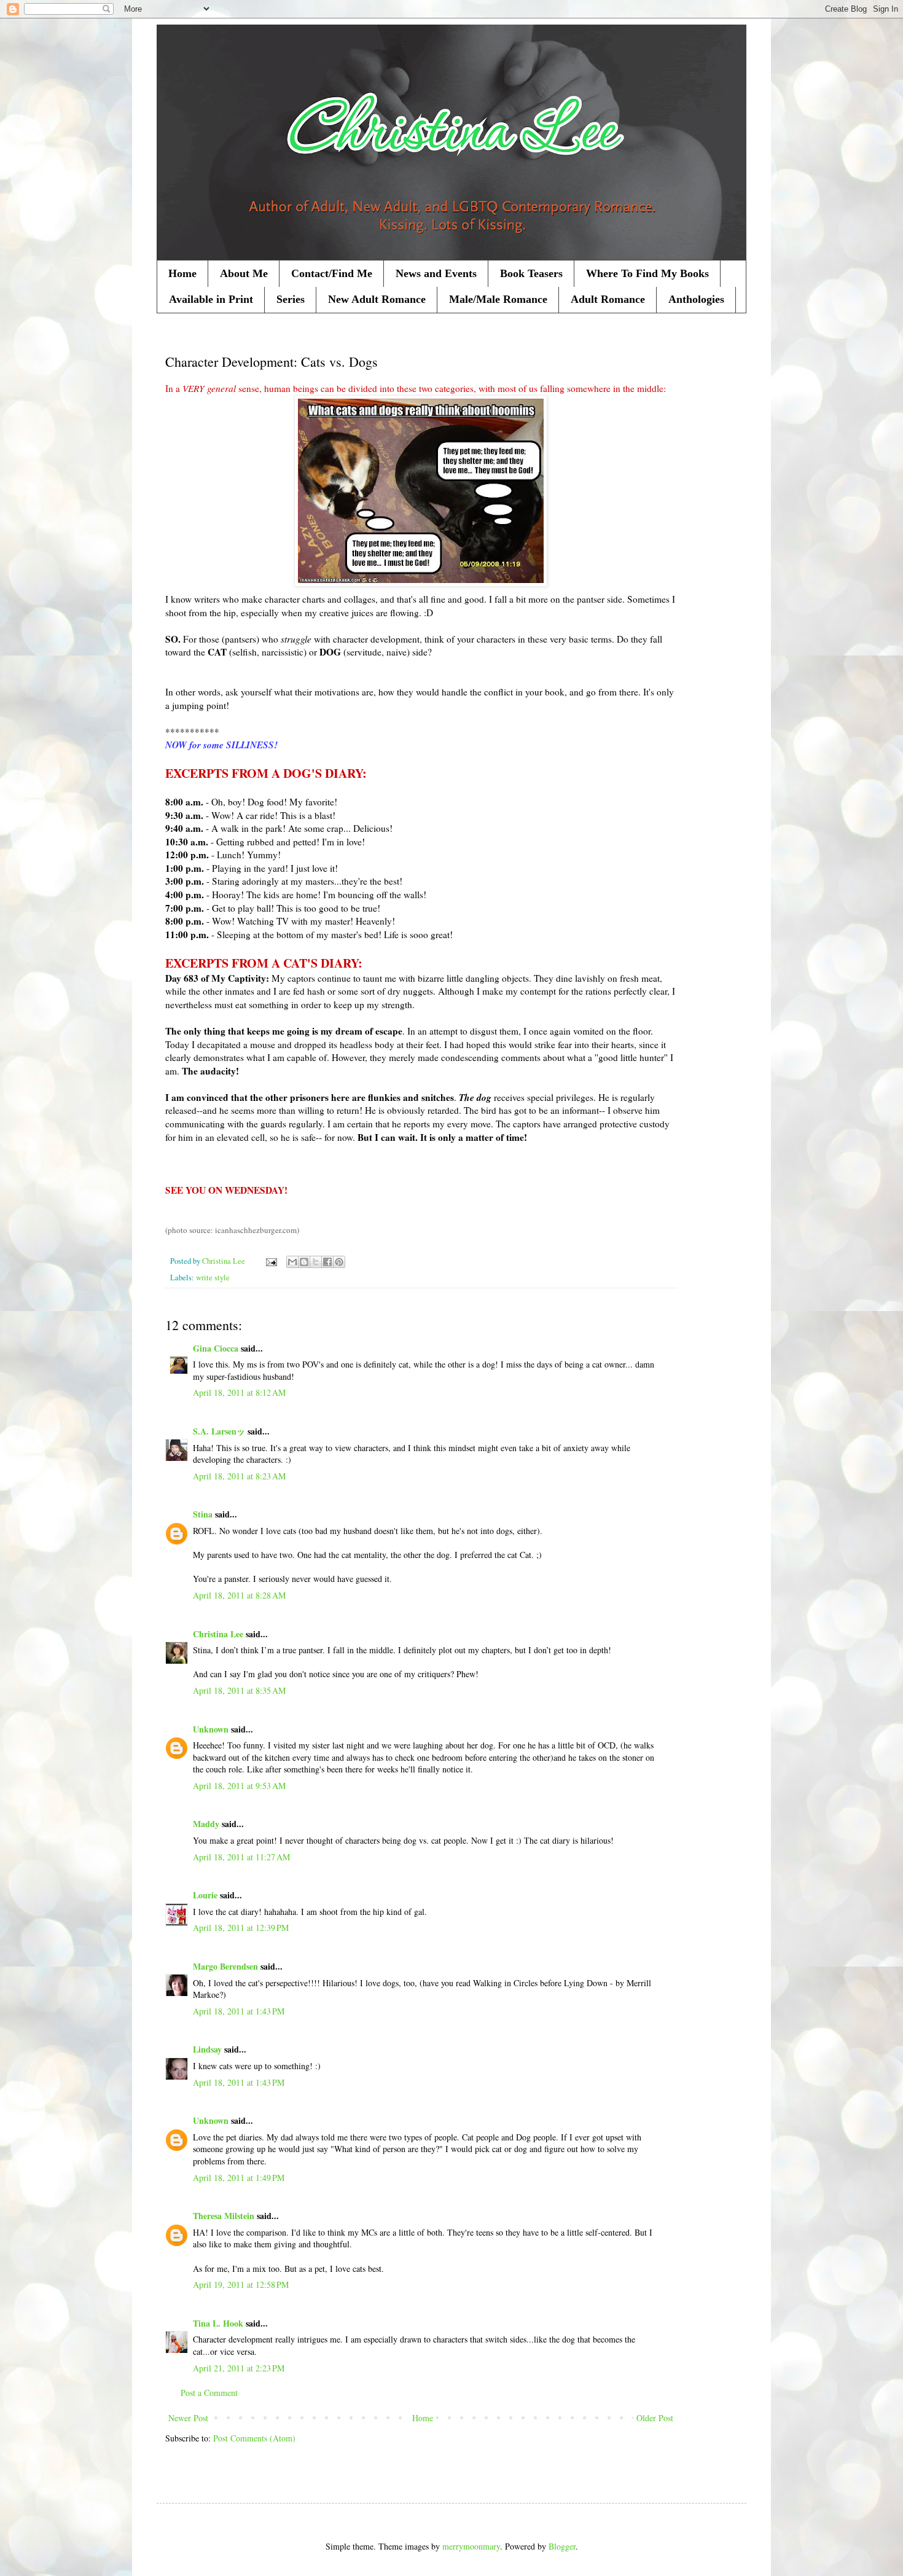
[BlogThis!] (304, 1262)
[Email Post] (271, 1261)
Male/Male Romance (498, 299)
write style (213, 1278)
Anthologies (696, 299)
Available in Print (211, 299)
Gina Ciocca (216, 1348)
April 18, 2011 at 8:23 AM (239, 1476)
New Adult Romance (377, 299)
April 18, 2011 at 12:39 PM (241, 1928)
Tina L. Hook (218, 2323)
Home (182, 273)
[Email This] (292, 1262)
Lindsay (207, 2049)
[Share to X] (316, 1262)
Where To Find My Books (647, 273)
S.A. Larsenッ (219, 1431)
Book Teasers (531, 273)
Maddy (206, 1824)
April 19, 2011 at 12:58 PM (241, 2284)
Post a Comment (209, 2393)
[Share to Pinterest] (339, 1262)
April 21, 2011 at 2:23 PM (239, 2368)
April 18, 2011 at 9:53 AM (239, 1786)
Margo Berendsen (225, 1966)
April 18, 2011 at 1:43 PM (239, 2011)
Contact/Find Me (332, 273)
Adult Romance (608, 299)
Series (291, 299)
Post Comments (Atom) (254, 2438)
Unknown (211, 1729)
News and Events (436, 273)
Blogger (562, 2546)
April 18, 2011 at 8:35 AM (239, 1690)
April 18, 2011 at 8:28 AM (239, 1595)
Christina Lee (218, 1634)
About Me (244, 273)
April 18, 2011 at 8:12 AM (239, 1392)
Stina (203, 1514)
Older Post (655, 2418)
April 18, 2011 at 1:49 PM (239, 2178)
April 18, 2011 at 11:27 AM (241, 1857)
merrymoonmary (471, 2546)
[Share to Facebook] (327, 1262)
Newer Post (188, 2418)
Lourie (205, 1895)
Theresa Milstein (224, 2216)
